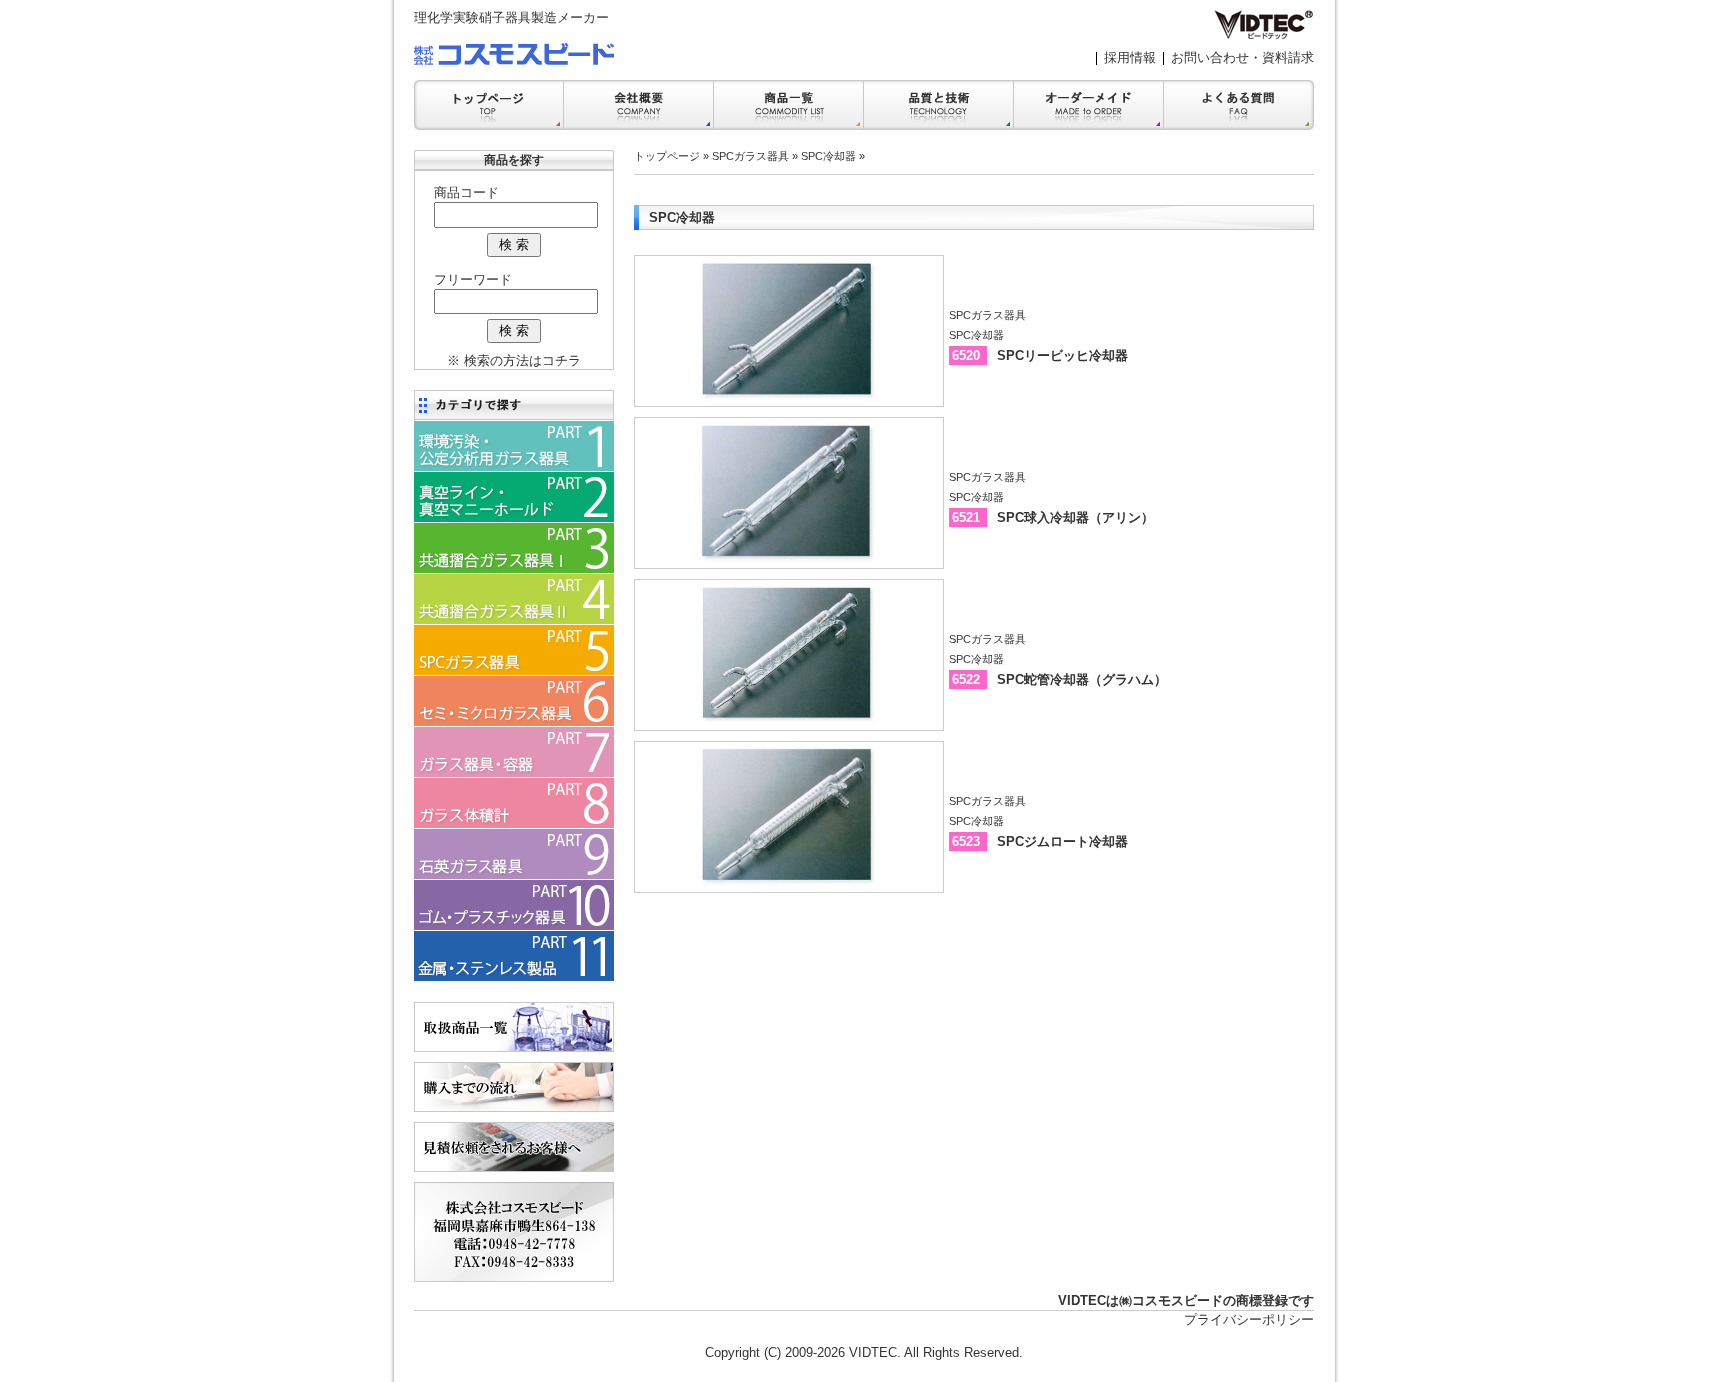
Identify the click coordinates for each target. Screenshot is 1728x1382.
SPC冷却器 (828, 156)
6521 (968, 517)
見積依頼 (514, 1147)
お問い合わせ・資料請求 (1242, 57)
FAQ (1239, 105)
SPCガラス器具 (750, 156)
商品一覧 (789, 105)
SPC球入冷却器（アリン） (1075, 517)
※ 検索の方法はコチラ (514, 360)
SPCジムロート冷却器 (1062, 841)
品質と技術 (939, 105)
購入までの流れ (514, 1087)
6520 (968, 355)
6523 (968, 841)
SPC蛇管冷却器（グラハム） (1082, 679)
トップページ (667, 156)
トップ (489, 105)
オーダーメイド (1089, 105)
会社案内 (639, 105)
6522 (968, 679)
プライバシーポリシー (1249, 1319)
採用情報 (1130, 57)
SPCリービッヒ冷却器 (1062, 355)
